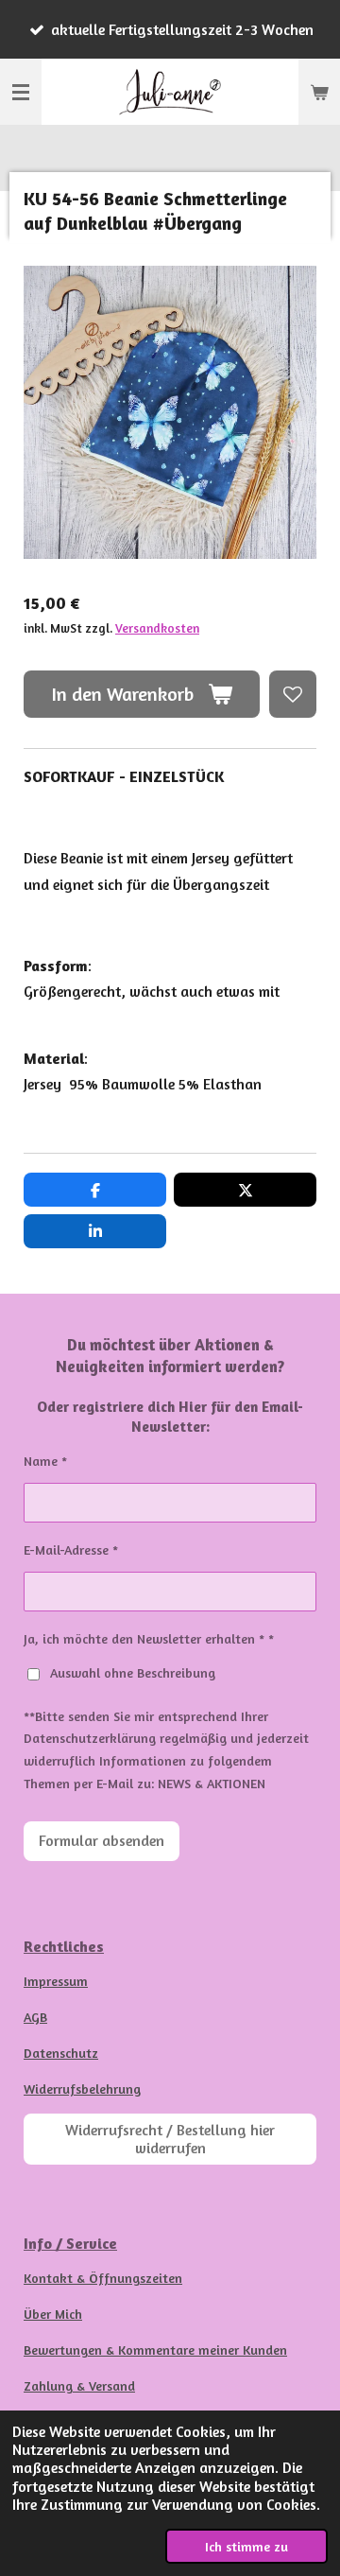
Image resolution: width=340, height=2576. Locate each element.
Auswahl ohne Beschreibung (133, 1672)
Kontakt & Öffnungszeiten (103, 2278)
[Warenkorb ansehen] (319, 92)
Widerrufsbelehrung (82, 2089)
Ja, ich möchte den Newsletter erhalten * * (149, 1638)
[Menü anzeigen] (21, 92)
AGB (35, 2017)
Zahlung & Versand (79, 2385)
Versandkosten (157, 628)
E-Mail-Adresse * (71, 1549)
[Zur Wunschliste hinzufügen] (293, 694)
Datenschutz (61, 2053)
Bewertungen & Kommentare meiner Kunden (155, 2350)
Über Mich (53, 2314)
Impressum (56, 1981)
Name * (45, 1461)
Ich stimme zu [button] (246, 2546)
